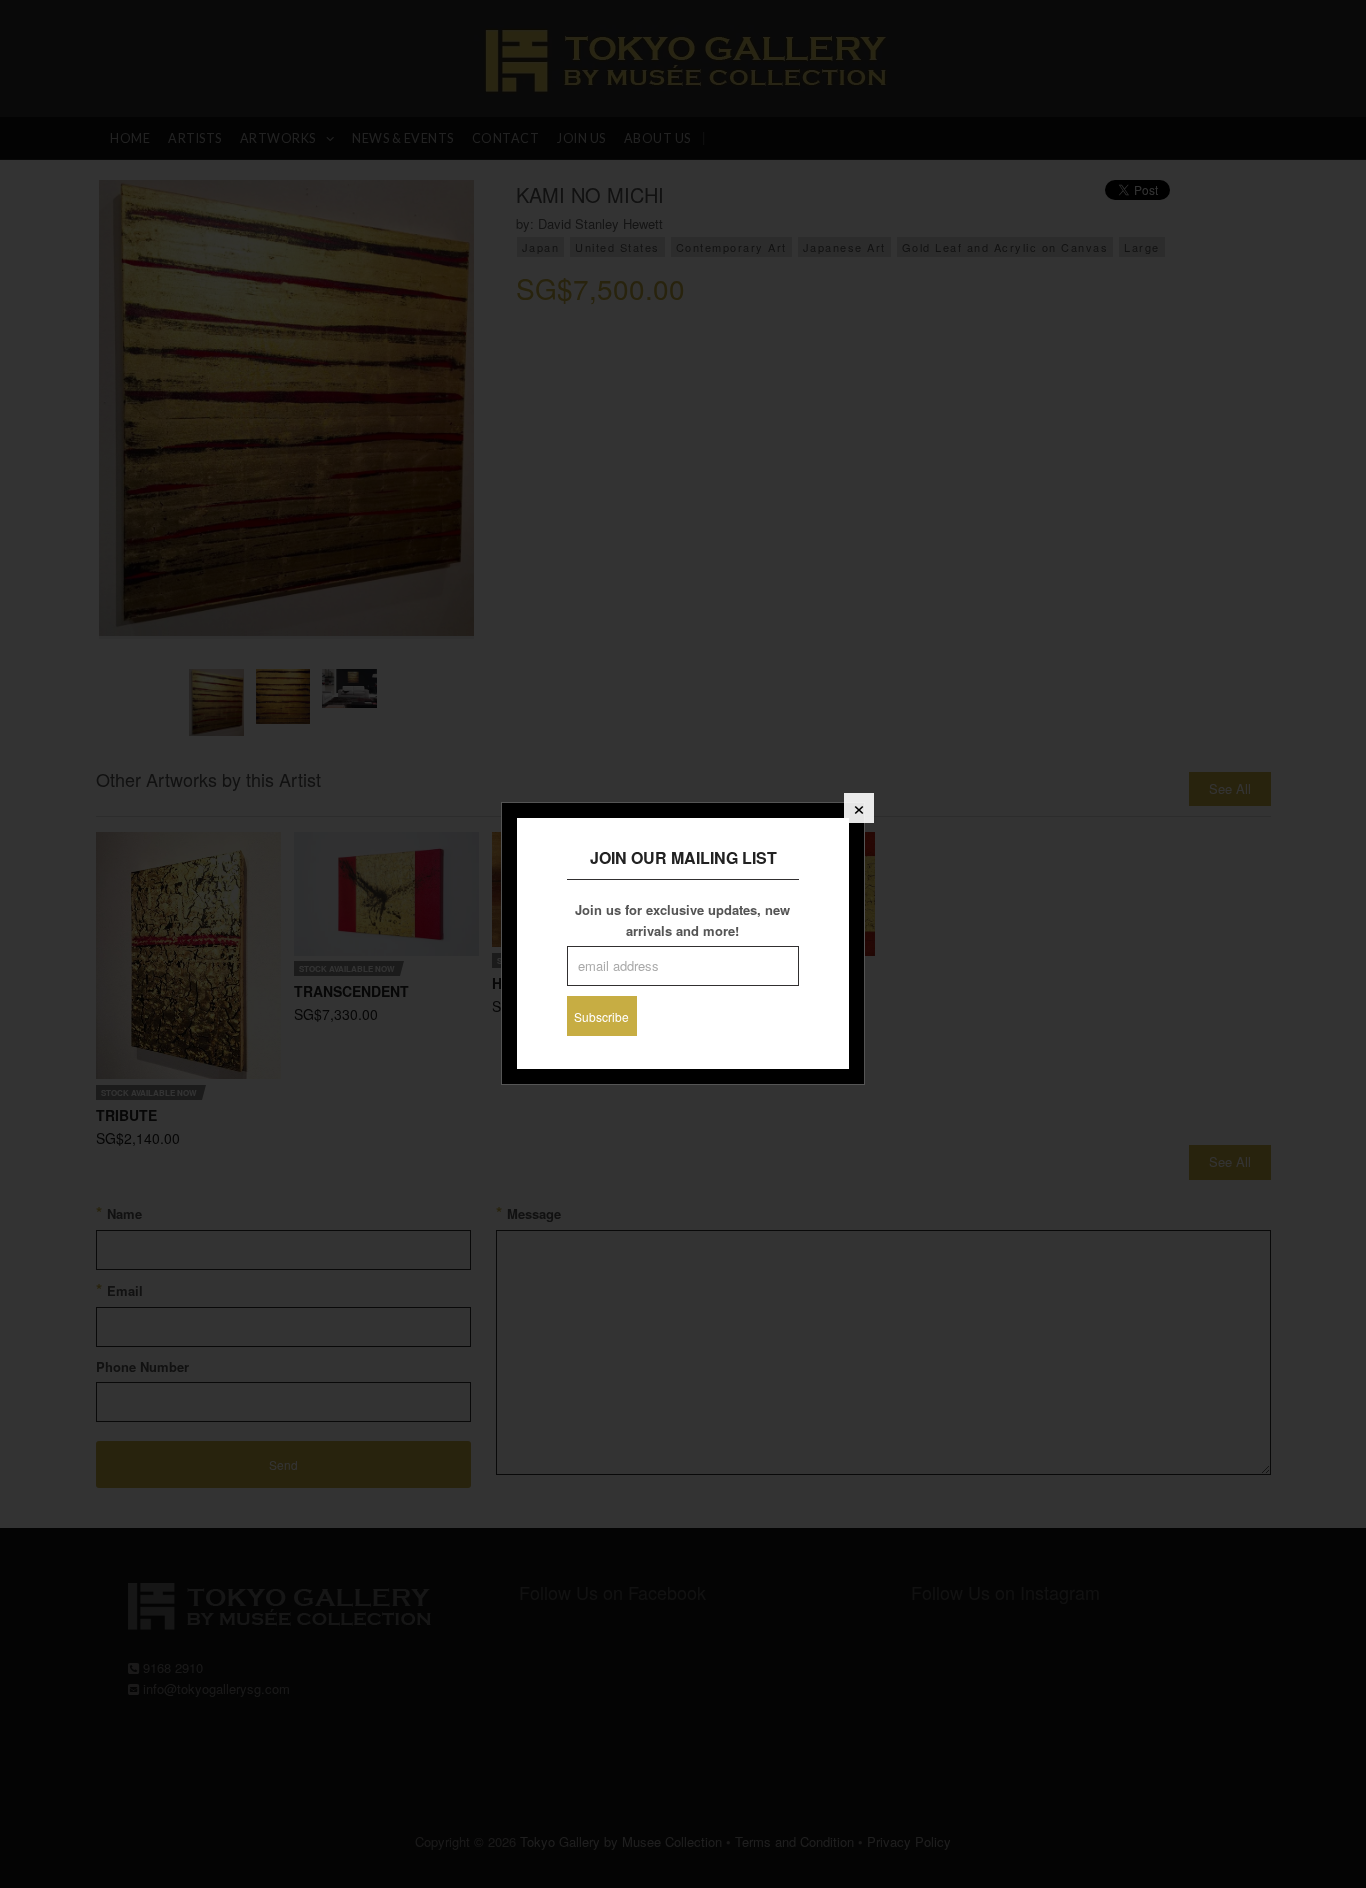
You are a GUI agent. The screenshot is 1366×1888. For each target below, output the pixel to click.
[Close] (859, 808)
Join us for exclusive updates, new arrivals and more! (682, 920)
